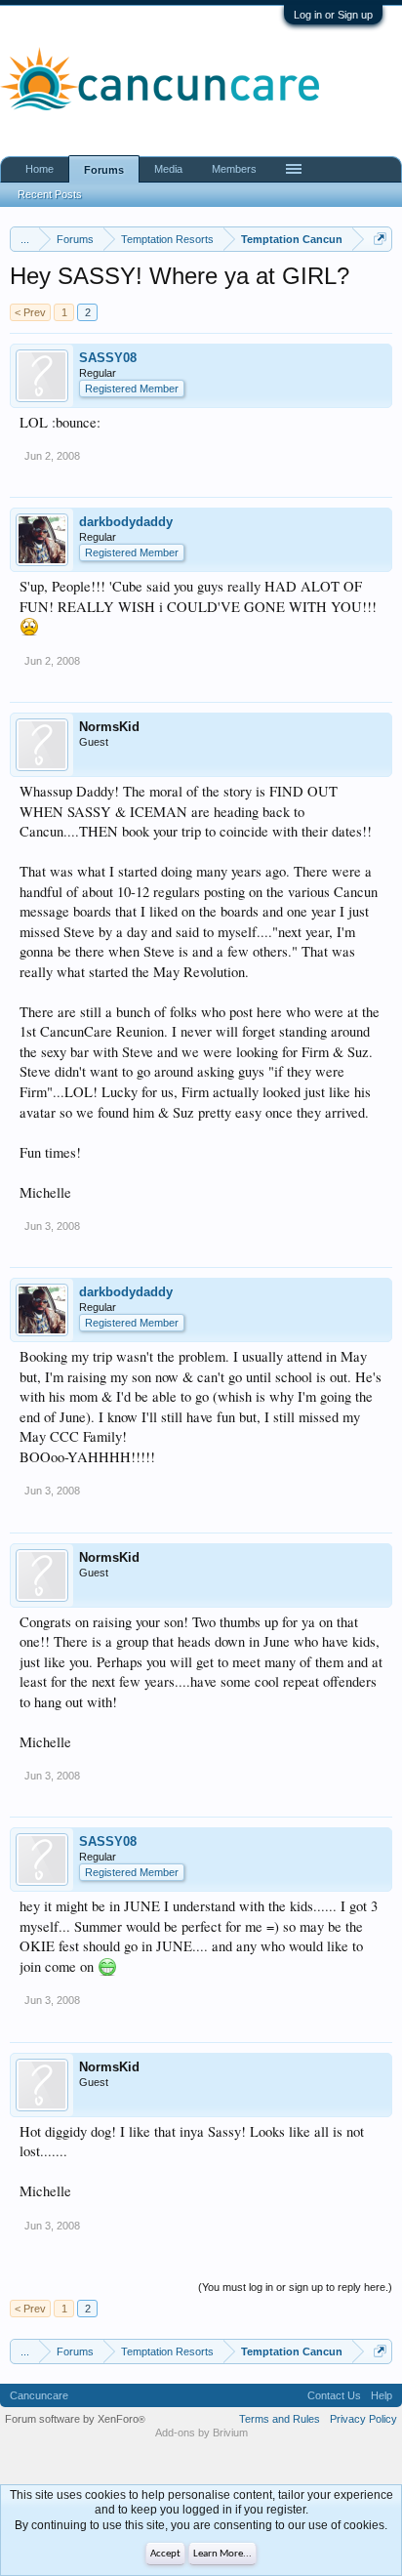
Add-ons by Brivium (201, 2433)
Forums (104, 170)
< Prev (30, 312)
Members (234, 169)
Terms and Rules (280, 2419)
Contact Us (334, 2395)
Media (168, 169)
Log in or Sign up (333, 15)
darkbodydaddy (126, 522)
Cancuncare (39, 2395)
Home (40, 169)
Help (382, 2395)
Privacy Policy (363, 2419)
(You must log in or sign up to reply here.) (295, 2287)
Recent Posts (50, 194)
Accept (165, 2554)
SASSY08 (108, 358)
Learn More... (222, 2554)
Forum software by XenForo (75, 2419)
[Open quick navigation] (380, 239)
